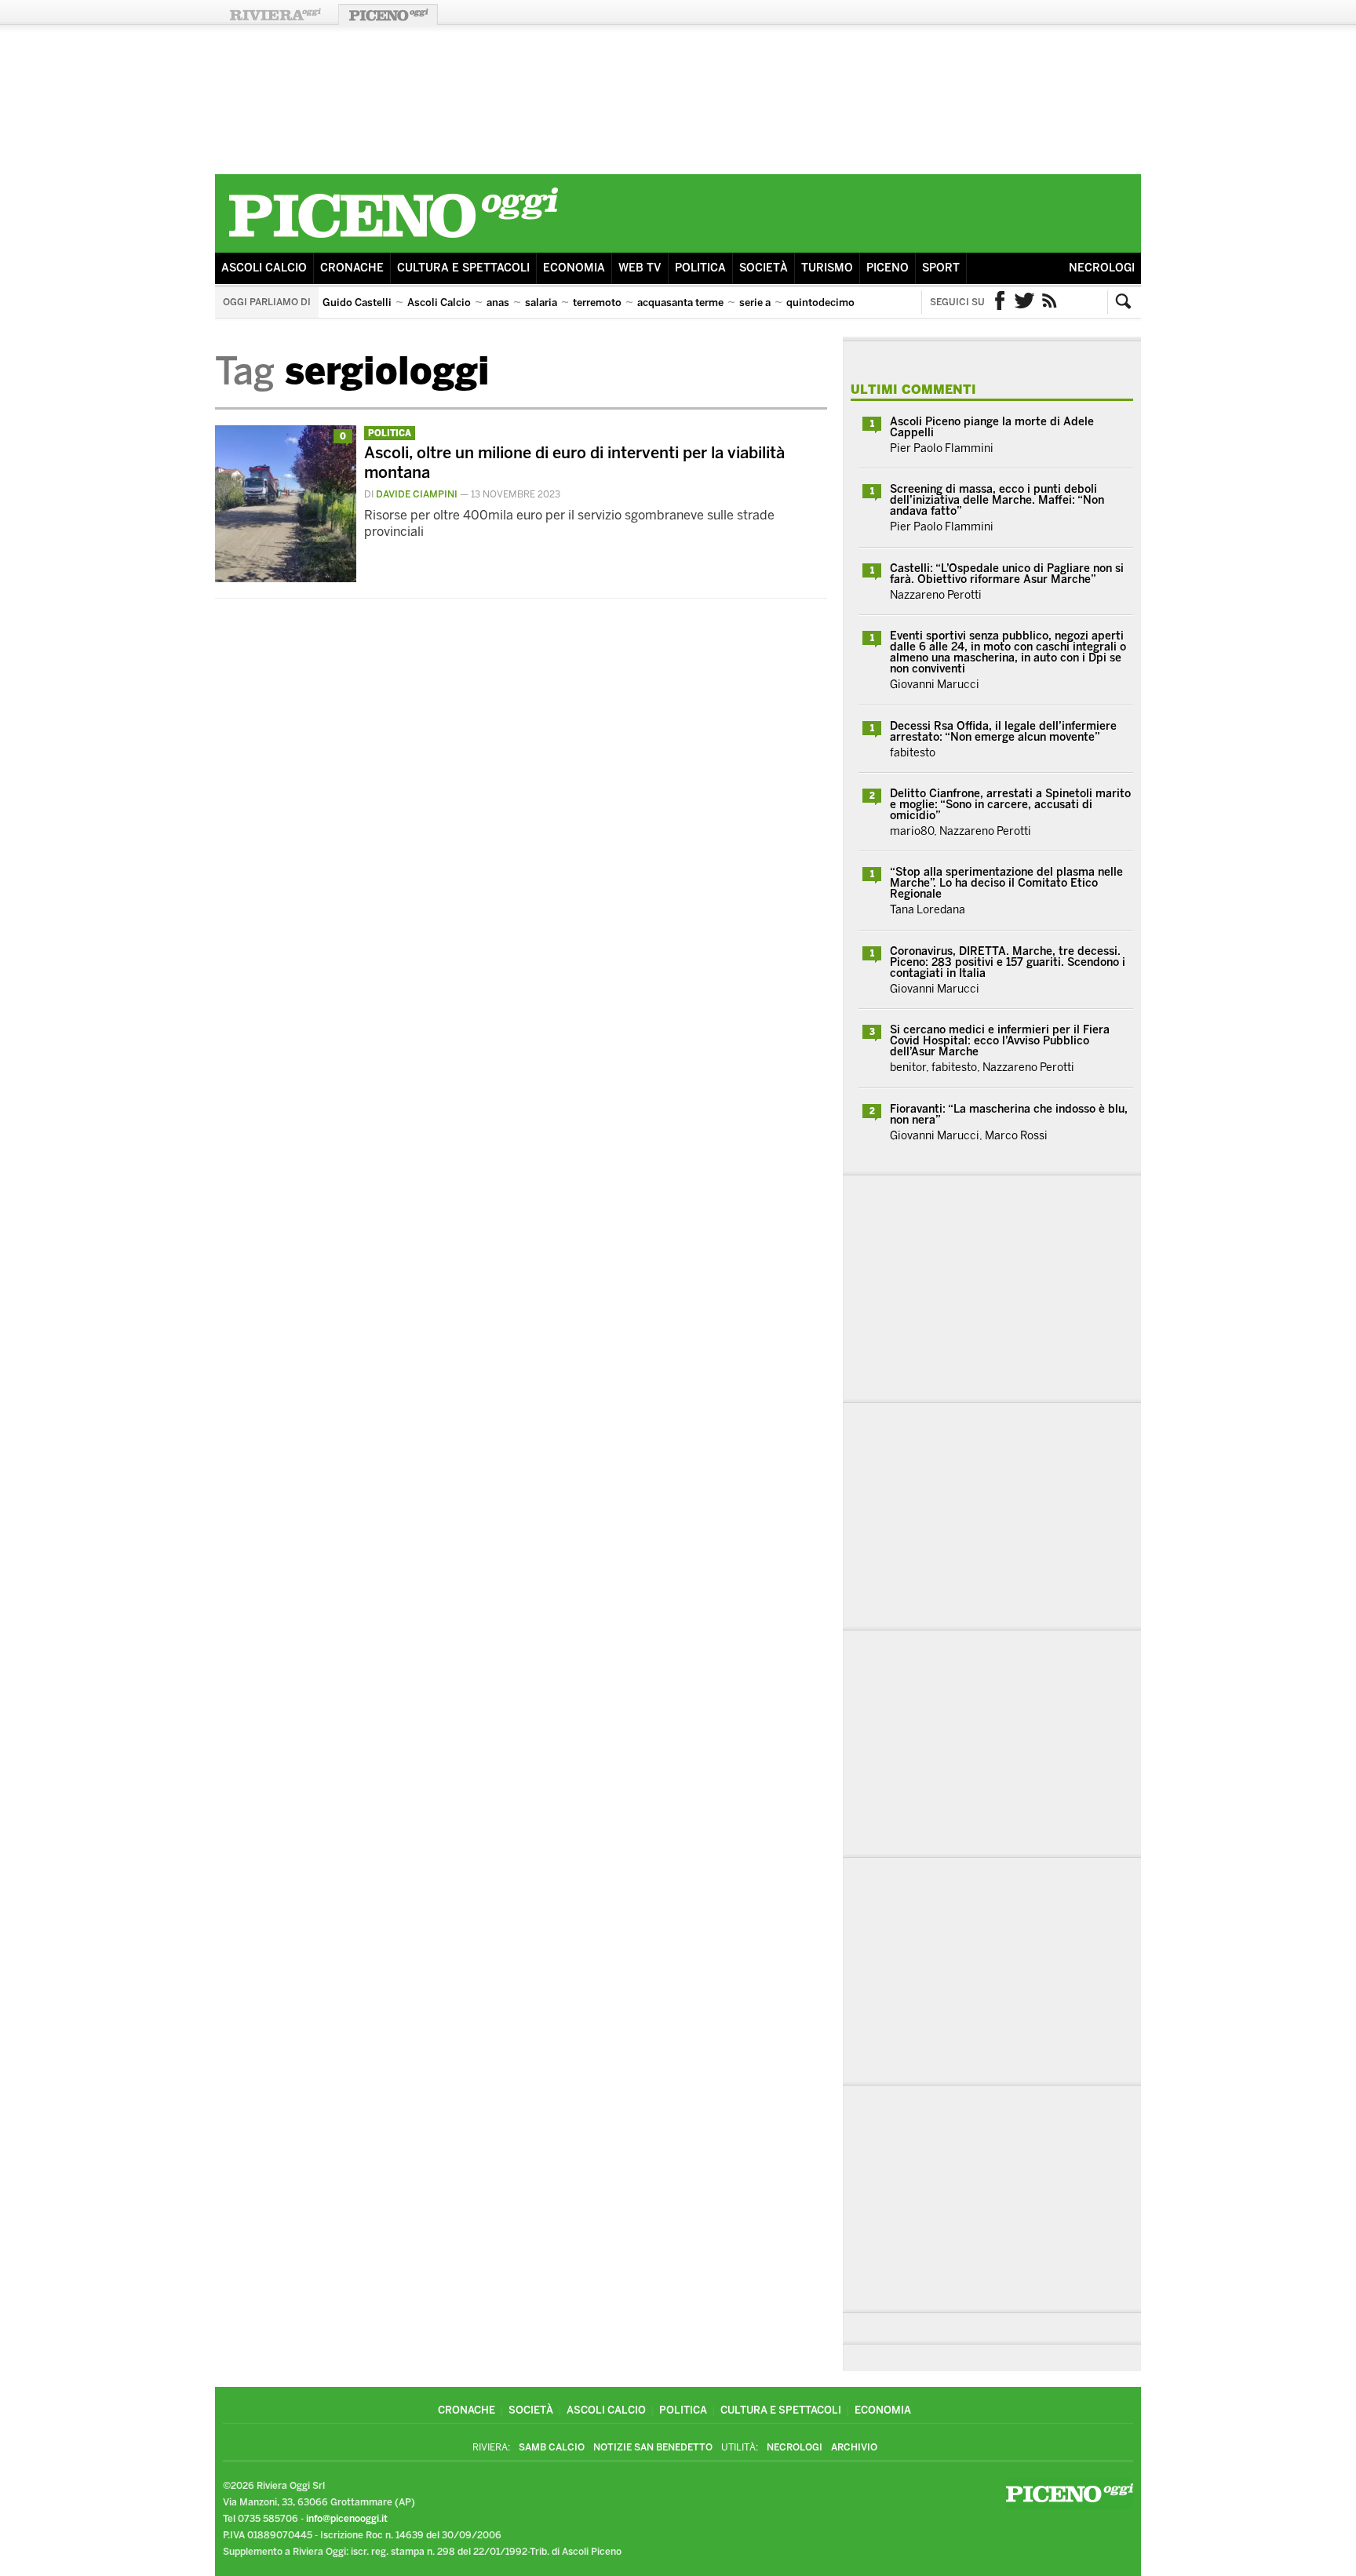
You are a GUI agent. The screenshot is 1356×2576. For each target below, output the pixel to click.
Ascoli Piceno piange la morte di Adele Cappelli (992, 427)
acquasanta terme (680, 302)
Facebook (1000, 302)
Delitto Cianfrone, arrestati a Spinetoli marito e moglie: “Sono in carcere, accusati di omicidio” (1010, 805)
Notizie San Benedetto (653, 2447)
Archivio (854, 2447)
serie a (755, 302)
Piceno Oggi (388, 15)
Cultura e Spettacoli (463, 268)
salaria (541, 302)
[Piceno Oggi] (393, 240)
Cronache (352, 268)
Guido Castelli (357, 302)
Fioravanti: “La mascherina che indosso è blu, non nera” (1009, 1115)
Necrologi (1102, 268)
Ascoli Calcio (264, 268)
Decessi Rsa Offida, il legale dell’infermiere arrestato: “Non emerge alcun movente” (1003, 732)
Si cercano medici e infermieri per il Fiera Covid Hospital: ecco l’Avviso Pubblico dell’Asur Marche (1000, 1041)
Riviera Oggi (275, 15)
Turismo (827, 268)
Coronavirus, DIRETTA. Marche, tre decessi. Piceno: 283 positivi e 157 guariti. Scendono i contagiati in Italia (1008, 962)
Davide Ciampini (417, 494)
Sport (941, 268)
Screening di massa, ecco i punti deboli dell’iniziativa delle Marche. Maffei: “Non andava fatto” (997, 500)
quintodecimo (820, 302)
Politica (700, 268)
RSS (1050, 302)
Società (764, 268)
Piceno (888, 268)
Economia (574, 268)
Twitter (1025, 302)
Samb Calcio (552, 2447)
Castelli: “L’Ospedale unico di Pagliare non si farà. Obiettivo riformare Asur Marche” (1007, 574)
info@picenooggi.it (347, 2519)
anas (498, 302)
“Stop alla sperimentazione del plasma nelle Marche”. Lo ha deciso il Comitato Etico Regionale (1006, 883)
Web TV (640, 268)
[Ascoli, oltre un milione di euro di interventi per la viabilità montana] (286, 578)
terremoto (597, 302)
